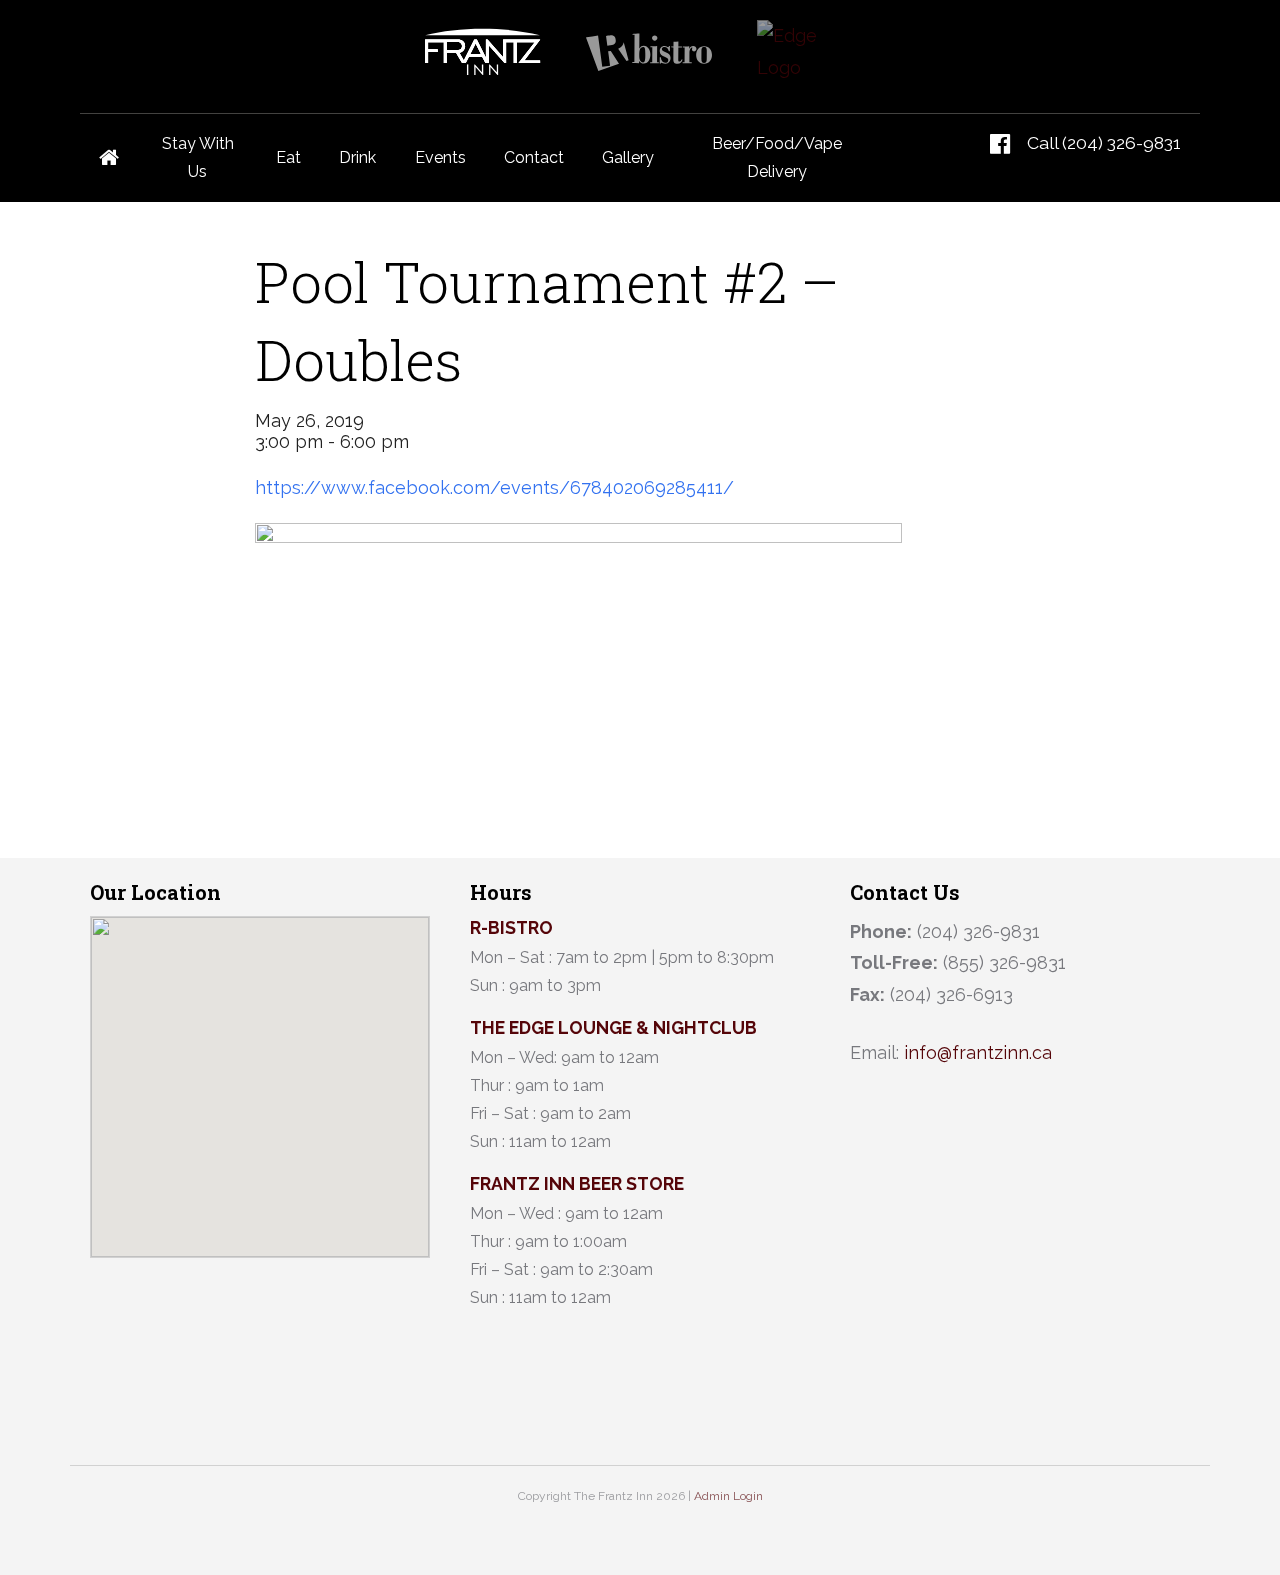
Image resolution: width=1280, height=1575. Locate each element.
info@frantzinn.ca (978, 1052)
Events (440, 157)
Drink (357, 157)
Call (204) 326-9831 (1104, 142)
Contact (534, 157)
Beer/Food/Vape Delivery (777, 157)
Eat (288, 157)
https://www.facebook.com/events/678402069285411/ (494, 487)
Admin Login (728, 1496)
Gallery (628, 157)
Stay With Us (198, 157)
